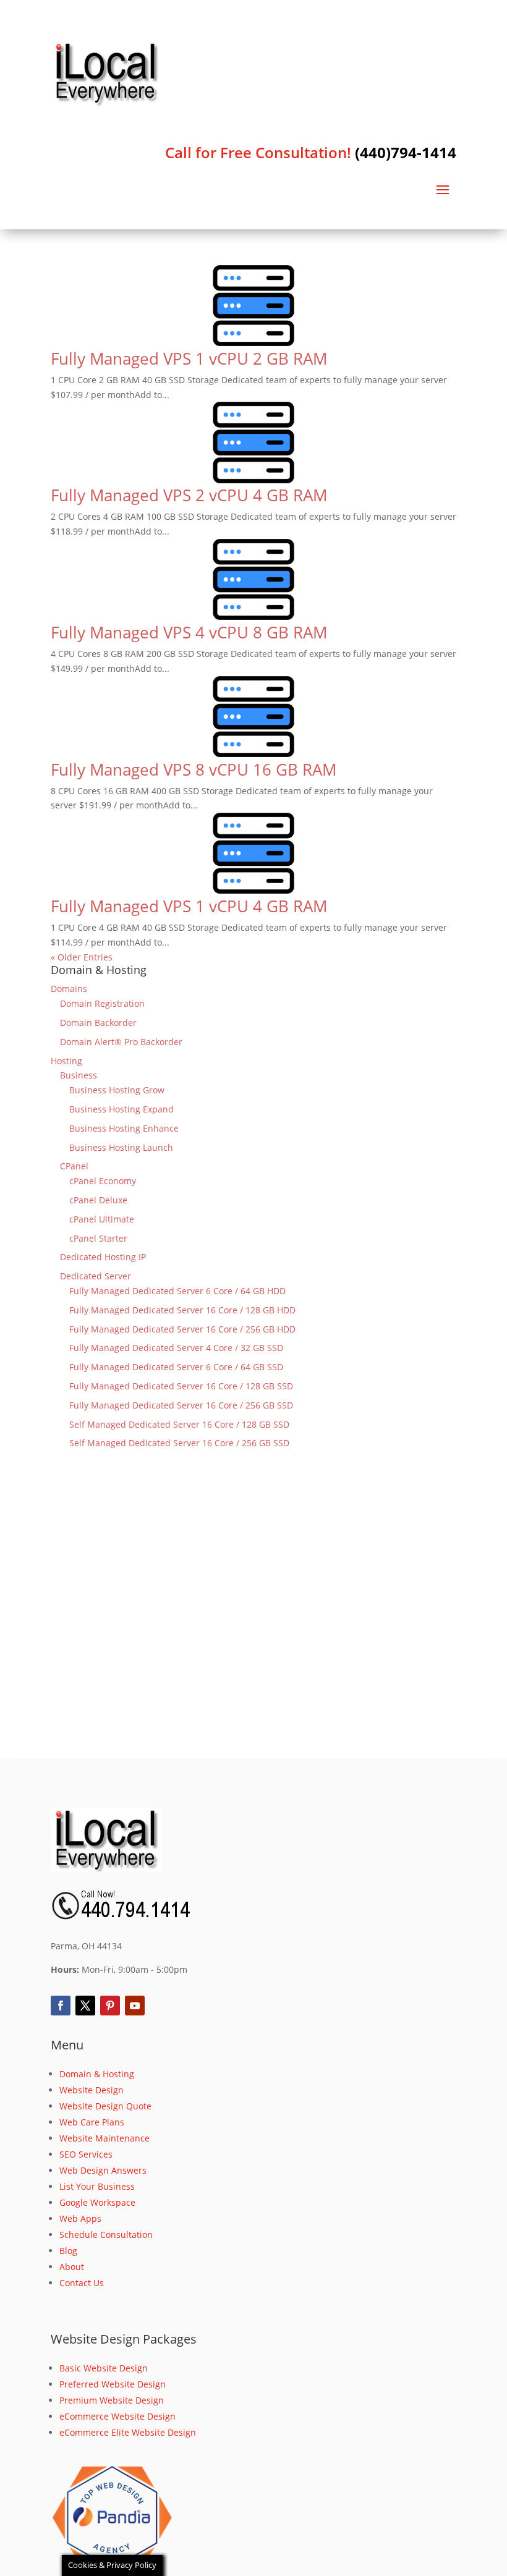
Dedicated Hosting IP (103, 1257)
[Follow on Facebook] (61, 2006)
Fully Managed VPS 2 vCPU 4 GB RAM (189, 495)
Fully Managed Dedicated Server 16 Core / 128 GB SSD (181, 1386)
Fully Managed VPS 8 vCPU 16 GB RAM (194, 769)
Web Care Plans (92, 2122)
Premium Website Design (112, 2400)
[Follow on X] (85, 2006)
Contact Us (82, 2283)
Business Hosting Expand (121, 1109)
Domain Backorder (98, 1023)
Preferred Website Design (113, 2384)
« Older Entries (82, 957)
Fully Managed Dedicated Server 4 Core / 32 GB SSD (176, 1348)
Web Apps (80, 2218)
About (72, 2267)
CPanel (74, 1166)
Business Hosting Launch (121, 1147)
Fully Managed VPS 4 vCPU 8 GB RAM (189, 632)
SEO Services (86, 2154)
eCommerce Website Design (117, 2416)
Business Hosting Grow (117, 1090)
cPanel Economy (103, 1181)
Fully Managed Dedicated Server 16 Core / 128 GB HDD (182, 1310)
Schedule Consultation (106, 2235)
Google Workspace (97, 2202)
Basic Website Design (104, 2368)
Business (79, 1075)
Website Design (92, 2090)
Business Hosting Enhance (124, 1128)
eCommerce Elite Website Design (128, 2432)
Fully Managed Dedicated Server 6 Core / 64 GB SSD (176, 1367)
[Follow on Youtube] (135, 2006)
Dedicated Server (96, 1276)
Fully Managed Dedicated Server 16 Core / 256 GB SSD (181, 1405)
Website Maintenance (104, 2138)
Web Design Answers (103, 2170)
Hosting (66, 1061)
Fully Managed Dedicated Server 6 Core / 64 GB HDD (177, 1291)
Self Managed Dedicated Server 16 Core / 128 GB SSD (179, 1424)
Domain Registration (102, 1003)
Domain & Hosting (97, 2074)
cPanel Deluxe (98, 1200)
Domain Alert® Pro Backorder (121, 1042)
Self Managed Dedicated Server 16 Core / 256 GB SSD (179, 1443)
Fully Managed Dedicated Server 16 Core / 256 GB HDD (182, 1329)
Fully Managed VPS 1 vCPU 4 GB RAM (189, 906)
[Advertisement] (253, 1622)
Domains (69, 989)
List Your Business (97, 2186)
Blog (68, 2251)
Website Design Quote (105, 2106)
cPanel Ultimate (102, 1219)
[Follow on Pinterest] (110, 2006)
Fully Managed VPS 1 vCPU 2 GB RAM (189, 358)
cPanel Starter (98, 1238)
